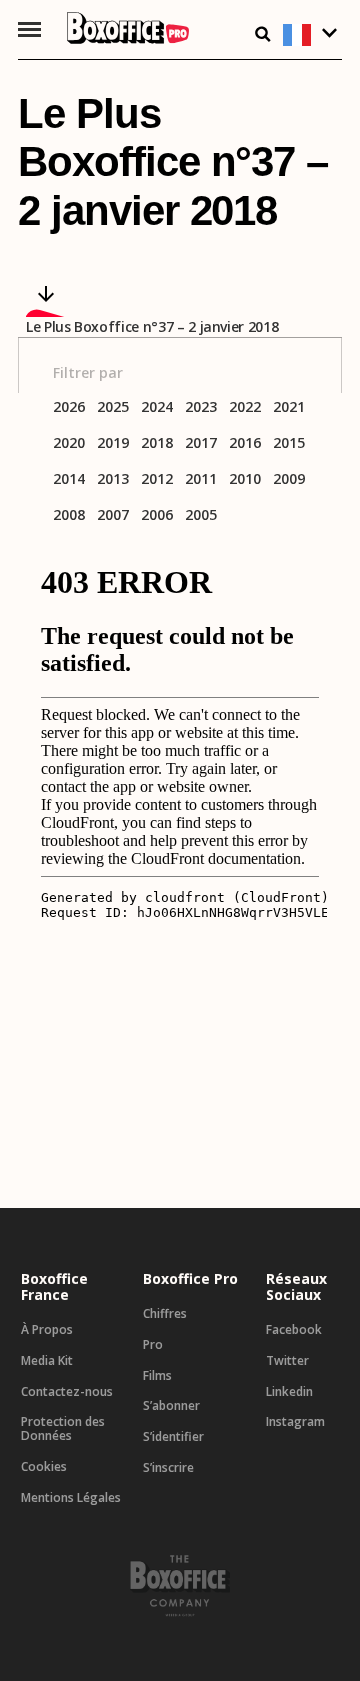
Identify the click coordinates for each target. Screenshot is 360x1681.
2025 (113, 407)
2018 (157, 443)
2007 (113, 515)
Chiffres (165, 1314)
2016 (245, 443)
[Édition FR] (312, 35)
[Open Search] (263, 34)
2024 (157, 407)
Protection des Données (63, 1429)
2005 (201, 515)
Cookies (44, 1467)
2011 (201, 479)
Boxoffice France (54, 1287)
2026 (69, 407)
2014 (69, 479)
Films (157, 1376)
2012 (157, 479)
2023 (201, 407)
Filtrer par (88, 373)
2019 (113, 443)
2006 (157, 515)
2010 (245, 479)
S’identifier (173, 1437)
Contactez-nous (67, 1392)
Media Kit (47, 1361)
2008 (69, 515)
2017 (201, 443)
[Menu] (29, 29)
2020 (69, 443)
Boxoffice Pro (190, 1279)
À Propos (47, 1330)
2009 (289, 479)
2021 (289, 407)
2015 (289, 443)
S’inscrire (168, 1468)
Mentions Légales (71, 1498)
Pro (153, 1345)
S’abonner (171, 1406)
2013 (113, 479)
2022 (245, 407)
